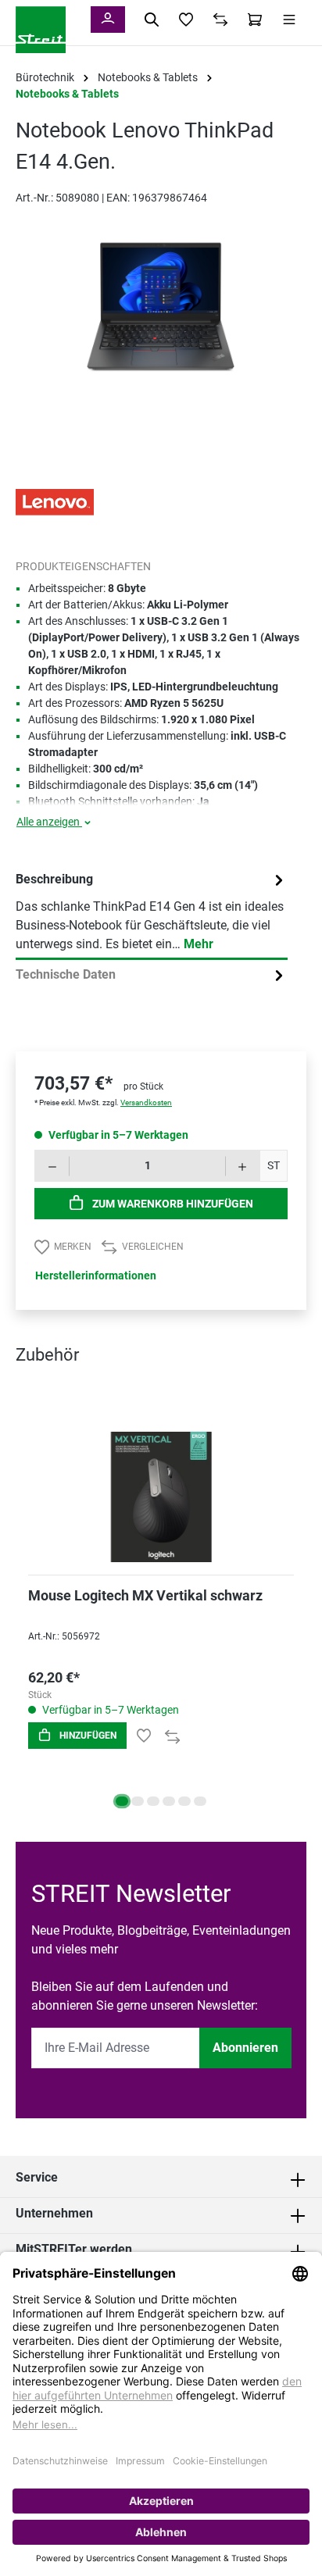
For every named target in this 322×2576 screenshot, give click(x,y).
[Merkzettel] (186, 20)
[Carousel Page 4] (169, 1801)
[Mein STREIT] (108, 20)
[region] (161, 322)
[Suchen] (152, 20)
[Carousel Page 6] (200, 1801)
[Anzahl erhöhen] (243, 1166)
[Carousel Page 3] (153, 1801)
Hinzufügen (87, 1736)
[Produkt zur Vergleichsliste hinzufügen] (172, 1736)
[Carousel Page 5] (184, 1801)
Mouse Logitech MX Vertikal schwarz (145, 1595)
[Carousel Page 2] (138, 1801)
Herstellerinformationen (96, 1276)
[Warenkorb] (255, 20)
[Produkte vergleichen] (220, 20)
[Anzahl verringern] (52, 1166)
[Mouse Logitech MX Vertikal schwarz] (161, 1477)
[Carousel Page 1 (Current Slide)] (122, 1801)
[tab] (152, 912)
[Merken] (144, 1736)
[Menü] (289, 20)
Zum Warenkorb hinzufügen (172, 1204)
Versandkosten (146, 1102)
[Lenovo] (55, 501)
